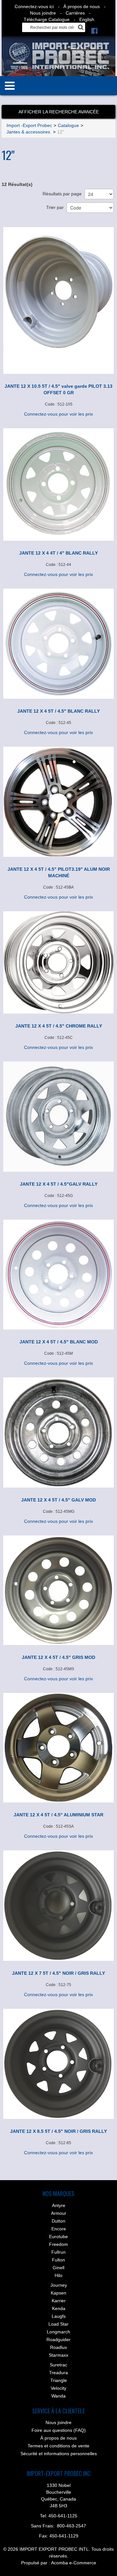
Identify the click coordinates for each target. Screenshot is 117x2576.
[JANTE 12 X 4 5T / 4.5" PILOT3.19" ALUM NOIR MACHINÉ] (58, 802)
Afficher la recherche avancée (59, 112)
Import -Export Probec (29, 125)
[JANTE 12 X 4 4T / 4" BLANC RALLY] (58, 484)
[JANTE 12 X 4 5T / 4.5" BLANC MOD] (58, 1274)
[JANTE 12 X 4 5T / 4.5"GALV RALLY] (58, 1117)
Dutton (58, 2221)
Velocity (58, 2388)
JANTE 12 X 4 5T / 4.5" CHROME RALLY (59, 1026)
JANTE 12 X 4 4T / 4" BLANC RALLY (58, 553)
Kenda (59, 2308)
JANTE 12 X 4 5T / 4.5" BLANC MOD (59, 1342)
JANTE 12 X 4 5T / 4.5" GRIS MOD (58, 1657)
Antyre (59, 2205)
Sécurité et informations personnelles (59, 2454)
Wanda (58, 2396)
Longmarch (58, 2332)
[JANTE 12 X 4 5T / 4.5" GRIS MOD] (58, 1590)
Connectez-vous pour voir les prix (58, 414)
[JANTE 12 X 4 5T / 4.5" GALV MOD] (58, 1432)
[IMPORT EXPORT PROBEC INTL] (59, 56)
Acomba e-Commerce (74, 2563)
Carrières (75, 13)
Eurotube (58, 2237)
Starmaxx (58, 2355)
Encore (59, 2229)
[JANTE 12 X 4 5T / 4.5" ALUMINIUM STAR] (58, 1748)
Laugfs (59, 2316)
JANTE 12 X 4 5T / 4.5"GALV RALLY (59, 1184)
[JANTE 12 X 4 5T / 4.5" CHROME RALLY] (58, 962)
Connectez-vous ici (34, 6)
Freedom (58, 2244)
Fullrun (58, 2252)
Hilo (58, 2275)
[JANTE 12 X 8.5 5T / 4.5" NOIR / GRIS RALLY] (58, 2064)
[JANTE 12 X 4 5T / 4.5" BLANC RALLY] (58, 644)
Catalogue (68, 125)
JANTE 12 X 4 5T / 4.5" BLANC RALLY (58, 711)
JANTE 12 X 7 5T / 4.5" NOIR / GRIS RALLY (58, 1973)
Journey (59, 2285)
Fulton (58, 2260)
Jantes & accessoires (29, 132)
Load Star (58, 2324)
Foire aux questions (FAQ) (59, 2430)
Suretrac (58, 2365)
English (87, 19)
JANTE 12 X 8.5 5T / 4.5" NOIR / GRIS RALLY (58, 2131)
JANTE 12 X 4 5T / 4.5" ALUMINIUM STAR (58, 1815)
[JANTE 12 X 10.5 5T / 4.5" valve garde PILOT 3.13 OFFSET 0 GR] (58, 300)
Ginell (58, 2268)
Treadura (58, 2373)
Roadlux (58, 2347)
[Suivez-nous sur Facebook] (94, 30)
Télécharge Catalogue (47, 19)
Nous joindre (43, 13)
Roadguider (58, 2340)
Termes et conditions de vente (58, 2446)
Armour (59, 2213)
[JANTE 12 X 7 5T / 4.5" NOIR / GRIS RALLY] (58, 1906)
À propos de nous (82, 6)
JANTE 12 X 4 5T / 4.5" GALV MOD (58, 1500)
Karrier (59, 2301)
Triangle (59, 2380)
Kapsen (58, 2293)
